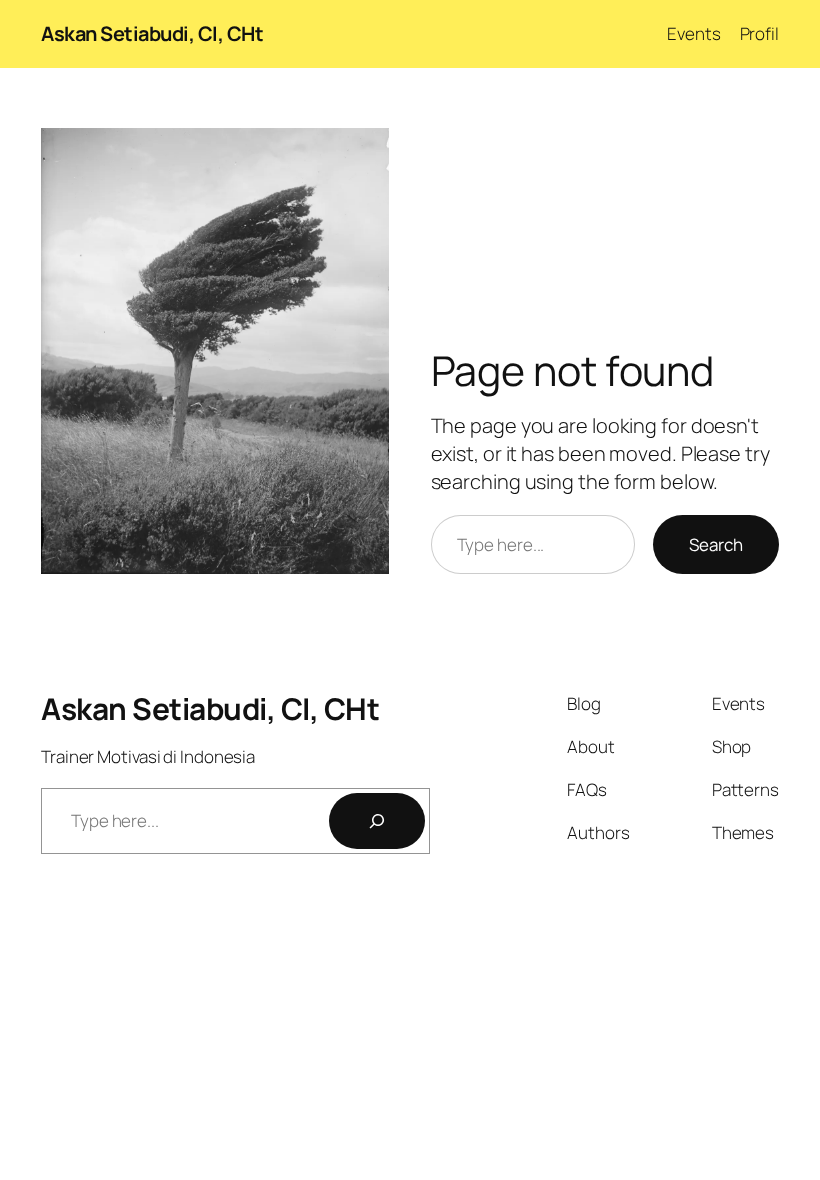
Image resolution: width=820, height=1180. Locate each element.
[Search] (377, 821)
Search (716, 544)
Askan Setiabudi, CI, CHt (152, 33)
